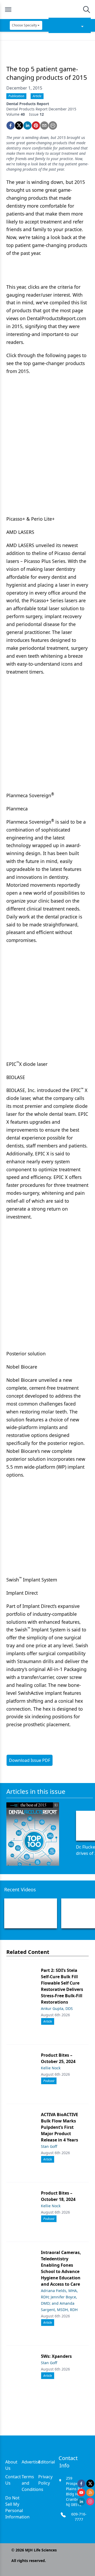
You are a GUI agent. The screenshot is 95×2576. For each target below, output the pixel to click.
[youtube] (81, 2493)
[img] (47, 10)
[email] (44, 125)
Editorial (47, 2462)
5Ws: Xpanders (56, 2356)
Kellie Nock (51, 2068)
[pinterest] (36, 125)
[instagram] (90, 2502)
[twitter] (19, 125)
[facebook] (11, 125)
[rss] (90, 2493)
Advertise (31, 2462)
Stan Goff (49, 2146)
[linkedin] (27, 125)
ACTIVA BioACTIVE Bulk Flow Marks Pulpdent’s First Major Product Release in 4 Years (60, 2127)
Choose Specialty (24, 25)
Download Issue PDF (30, 1760)
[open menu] (8, 10)
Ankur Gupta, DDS (57, 2008)
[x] (90, 2484)
